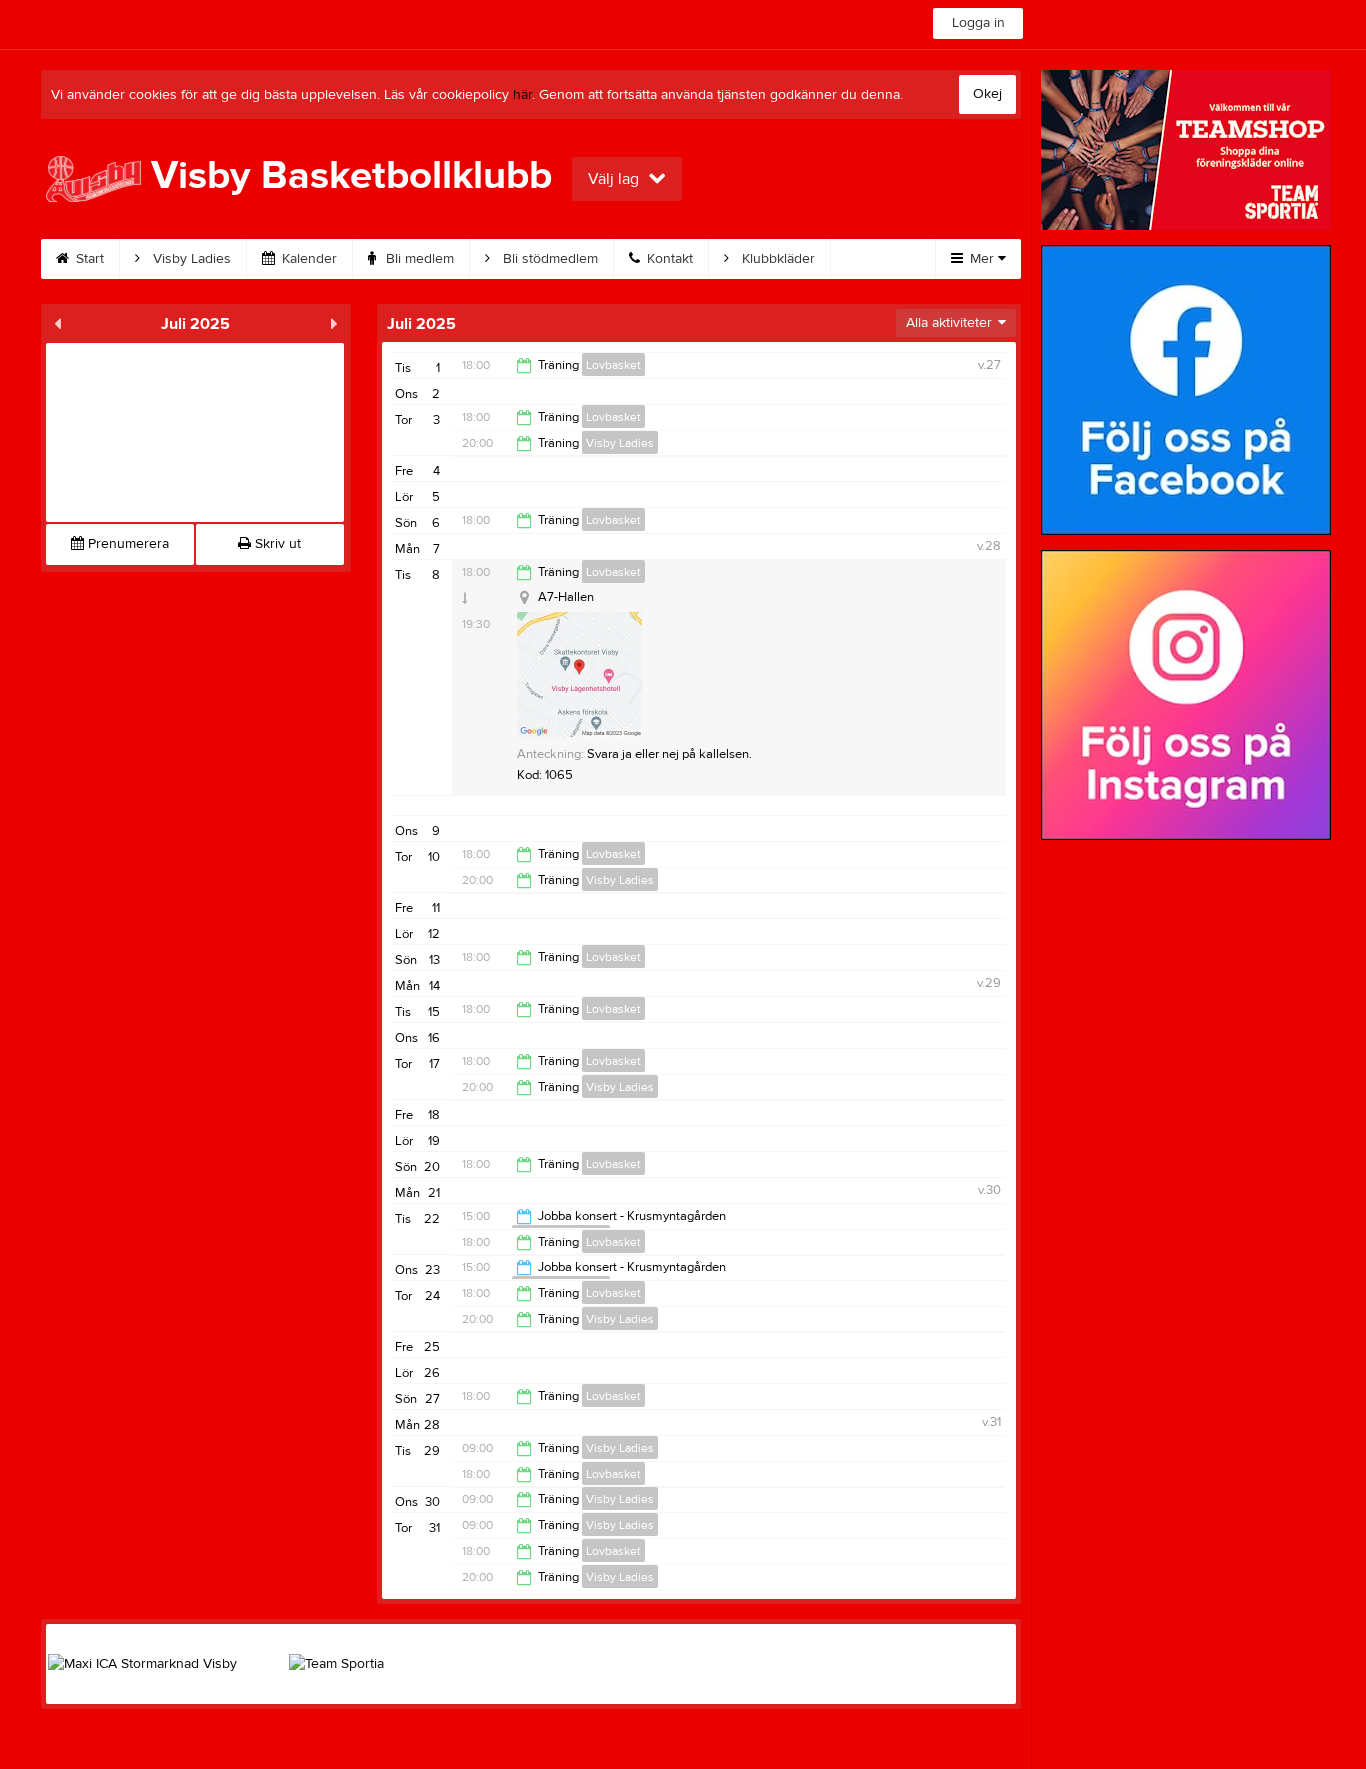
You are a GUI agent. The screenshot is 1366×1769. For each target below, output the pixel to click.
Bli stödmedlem (548, 259)
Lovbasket (613, 365)
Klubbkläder (776, 259)
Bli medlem (418, 259)
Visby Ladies (190, 259)
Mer (982, 259)
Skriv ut (276, 544)
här (522, 95)
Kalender (307, 259)
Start (88, 259)
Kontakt (668, 259)
